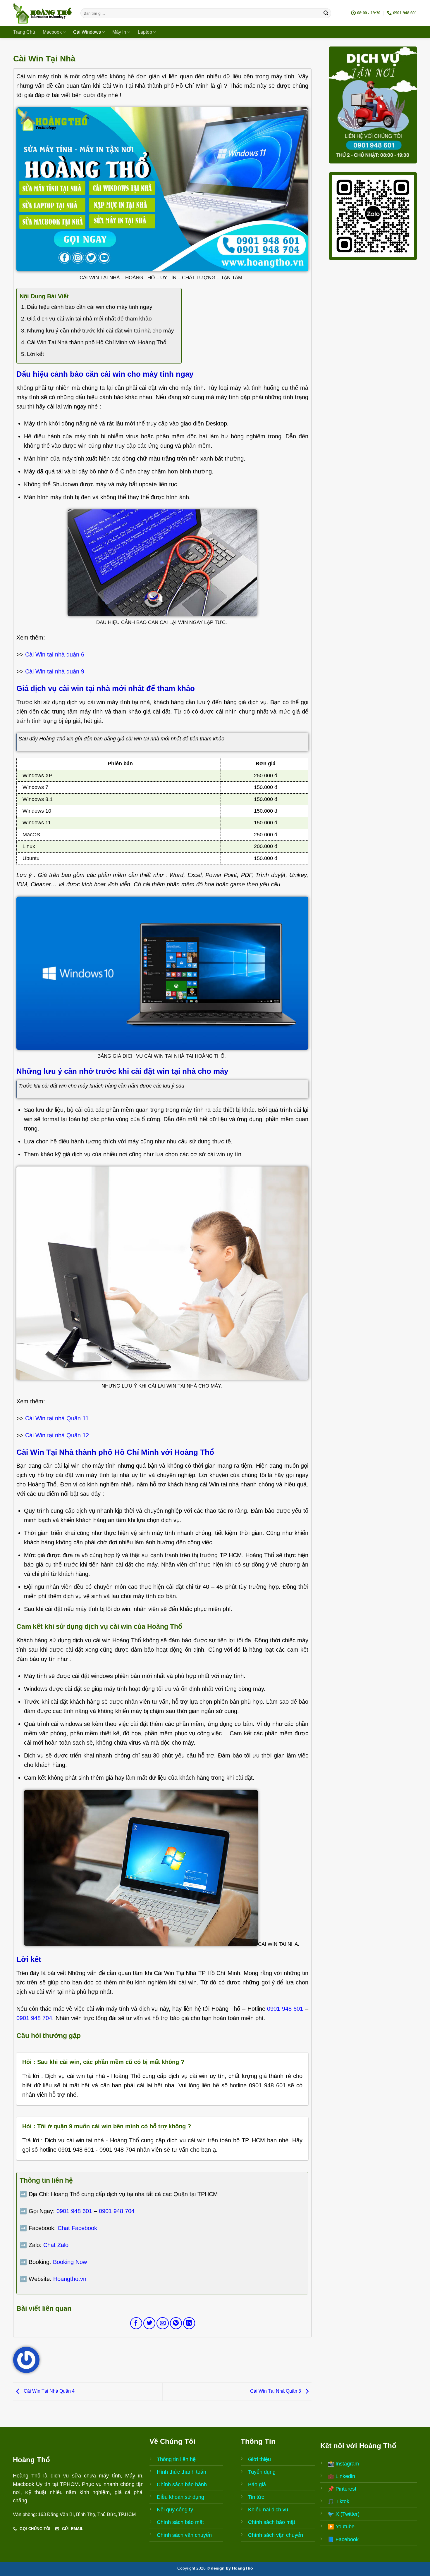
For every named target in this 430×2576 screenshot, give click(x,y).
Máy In (119, 32)
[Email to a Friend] (162, 2323)
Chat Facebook (77, 2228)
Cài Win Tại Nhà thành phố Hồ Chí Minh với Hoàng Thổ (97, 342)
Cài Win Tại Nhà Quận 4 (49, 2391)
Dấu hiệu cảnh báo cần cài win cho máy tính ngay (90, 307)
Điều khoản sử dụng (180, 2497)
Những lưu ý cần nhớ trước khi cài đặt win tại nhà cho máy (100, 331)
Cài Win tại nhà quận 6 (55, 654)
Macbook (52, 32)
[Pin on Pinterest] (176, 2323)
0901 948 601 (285, 2009)
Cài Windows (87, 32)
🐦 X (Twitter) (344, 2514)
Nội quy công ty (175, 2510)
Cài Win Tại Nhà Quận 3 (276, 2391)
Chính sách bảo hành (182, 2484)
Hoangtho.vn (70, 2279)
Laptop (145, 32)
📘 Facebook (343, 2539)
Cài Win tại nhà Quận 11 (57, 1418)
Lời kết (35, 354)
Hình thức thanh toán (182, 2472)
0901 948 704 (34, 2018)
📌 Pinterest (342, 2489)
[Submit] (326, 13)
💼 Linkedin (341, 2476)
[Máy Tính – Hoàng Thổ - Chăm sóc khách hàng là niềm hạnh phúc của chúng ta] (42, 13)
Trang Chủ (24, 32)
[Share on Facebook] (136, 2323)
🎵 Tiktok (338, 2501)
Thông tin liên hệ (176, 2459)
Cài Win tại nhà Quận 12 (57, 1435)
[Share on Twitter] (149, 2323)
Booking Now (70, 2262)
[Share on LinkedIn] (189, 2323)
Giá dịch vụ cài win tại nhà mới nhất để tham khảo (89, 319)
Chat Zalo (56, 2245)
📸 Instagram (343, 2464)
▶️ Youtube (341, 2527)
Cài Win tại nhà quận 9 (55, 671)
